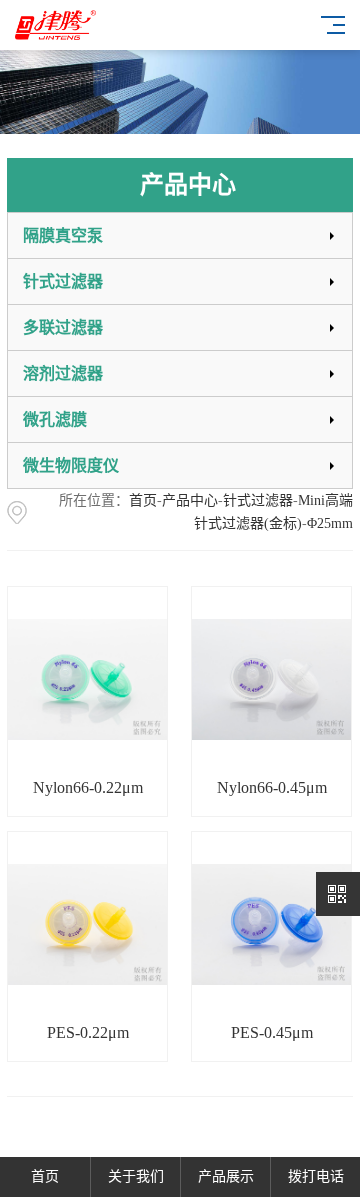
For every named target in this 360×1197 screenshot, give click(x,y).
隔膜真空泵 (63, 235)
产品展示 (226, 1176)
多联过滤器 (63, 327)
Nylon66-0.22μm (88, 787)
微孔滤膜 (55, 419)
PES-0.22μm (88, 1032)
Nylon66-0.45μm (272, 787)
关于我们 (136, 1176)
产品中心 (190, 500)
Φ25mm (330, 523)
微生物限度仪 (71, 465)
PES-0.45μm (272, 1032)
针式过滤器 (63, 281)
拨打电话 (316, 1176)
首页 (143, 500)
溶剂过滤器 (63, 373)
